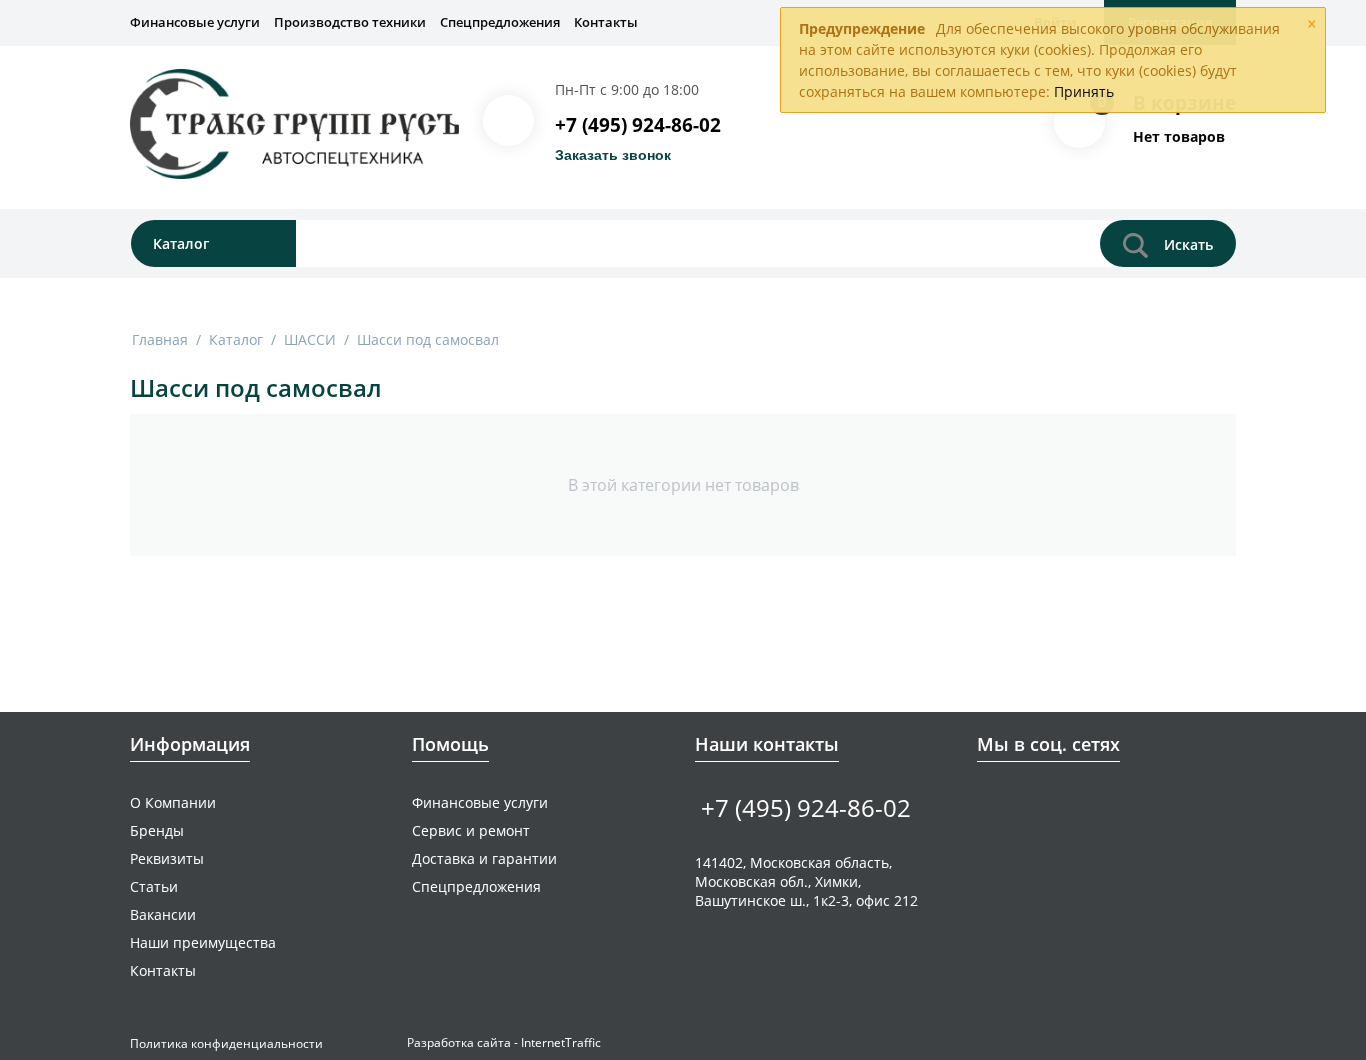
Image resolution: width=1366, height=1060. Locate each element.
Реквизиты (167, 858)
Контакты (606, 22)
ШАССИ (310, 339)
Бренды (157, 830)
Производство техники (350, 22)
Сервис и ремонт (471, 830)
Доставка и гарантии (484, 858)
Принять (1084, 91)
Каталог (236, 339)
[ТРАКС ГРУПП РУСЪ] (294, 123)
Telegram (1050, 801)
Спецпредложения (500, 22)
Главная (160, 339)
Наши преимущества (203, 942)
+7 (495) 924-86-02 (638, 125)
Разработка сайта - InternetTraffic (504, 1042)
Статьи (154, 886)
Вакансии (163, 914)
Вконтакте (988, 801)
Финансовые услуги (195, 22)
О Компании (173, 802)
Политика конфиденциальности (226, 1043)
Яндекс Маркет (1112, 801)
